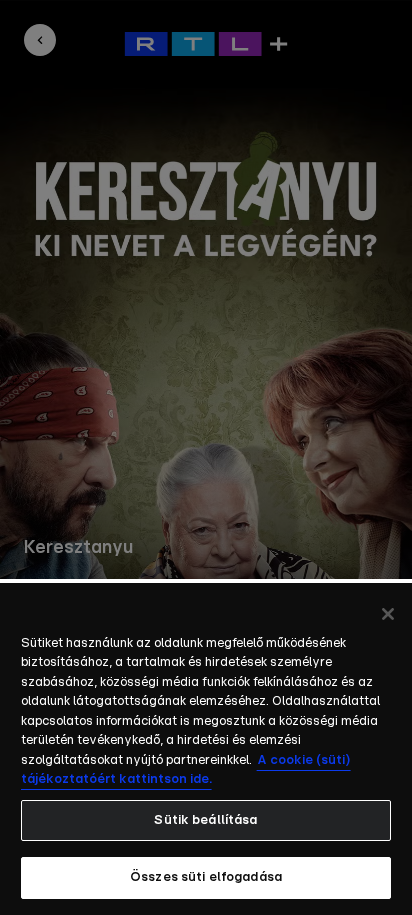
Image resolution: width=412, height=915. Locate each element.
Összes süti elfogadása (206, 877)
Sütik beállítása (205, 820)
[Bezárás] (388, 614)
